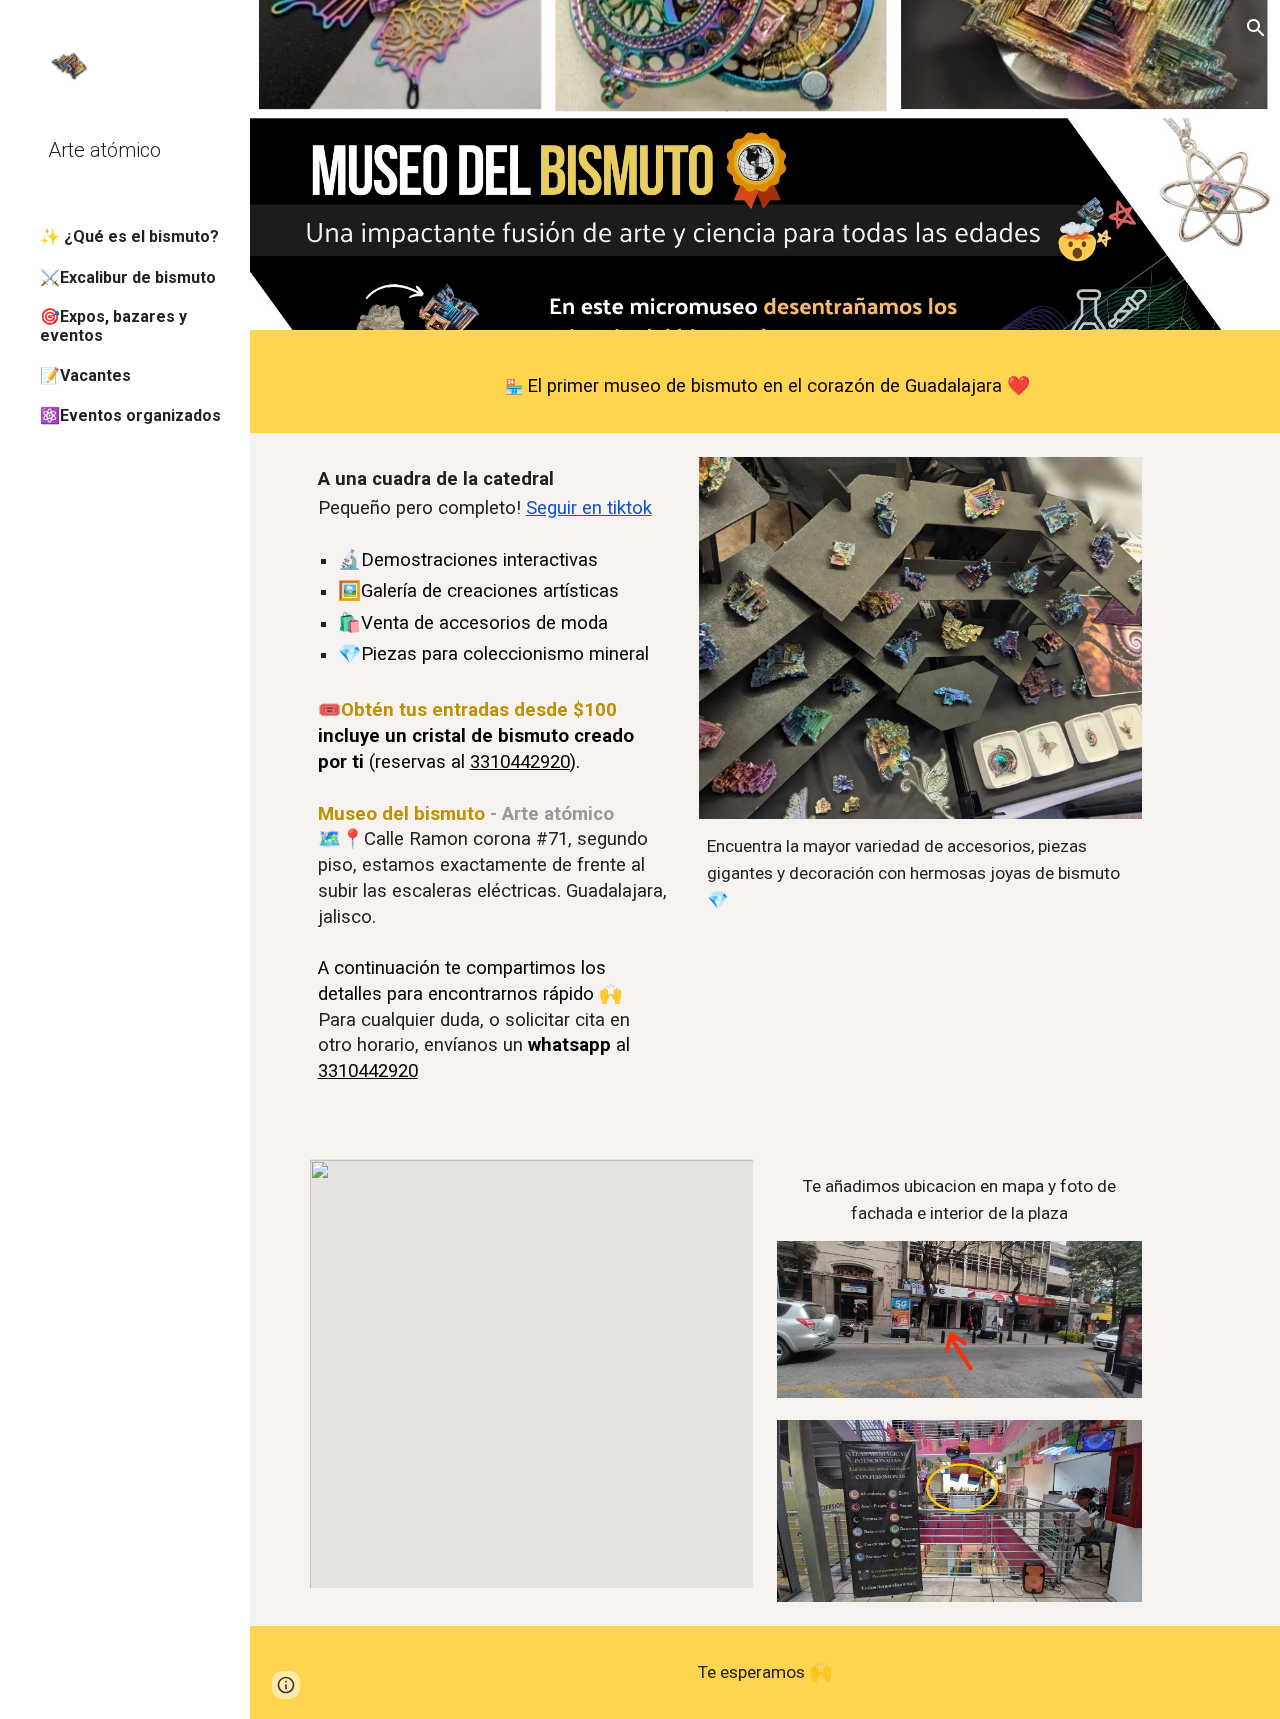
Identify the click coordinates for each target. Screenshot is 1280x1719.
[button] (1256, 28)
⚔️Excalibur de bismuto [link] (128, 277)
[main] (765, 386)
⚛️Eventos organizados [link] (130, 415)
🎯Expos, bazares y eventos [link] (113, 326)
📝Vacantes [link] (85, 375)
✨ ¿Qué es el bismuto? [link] (129, 236)
